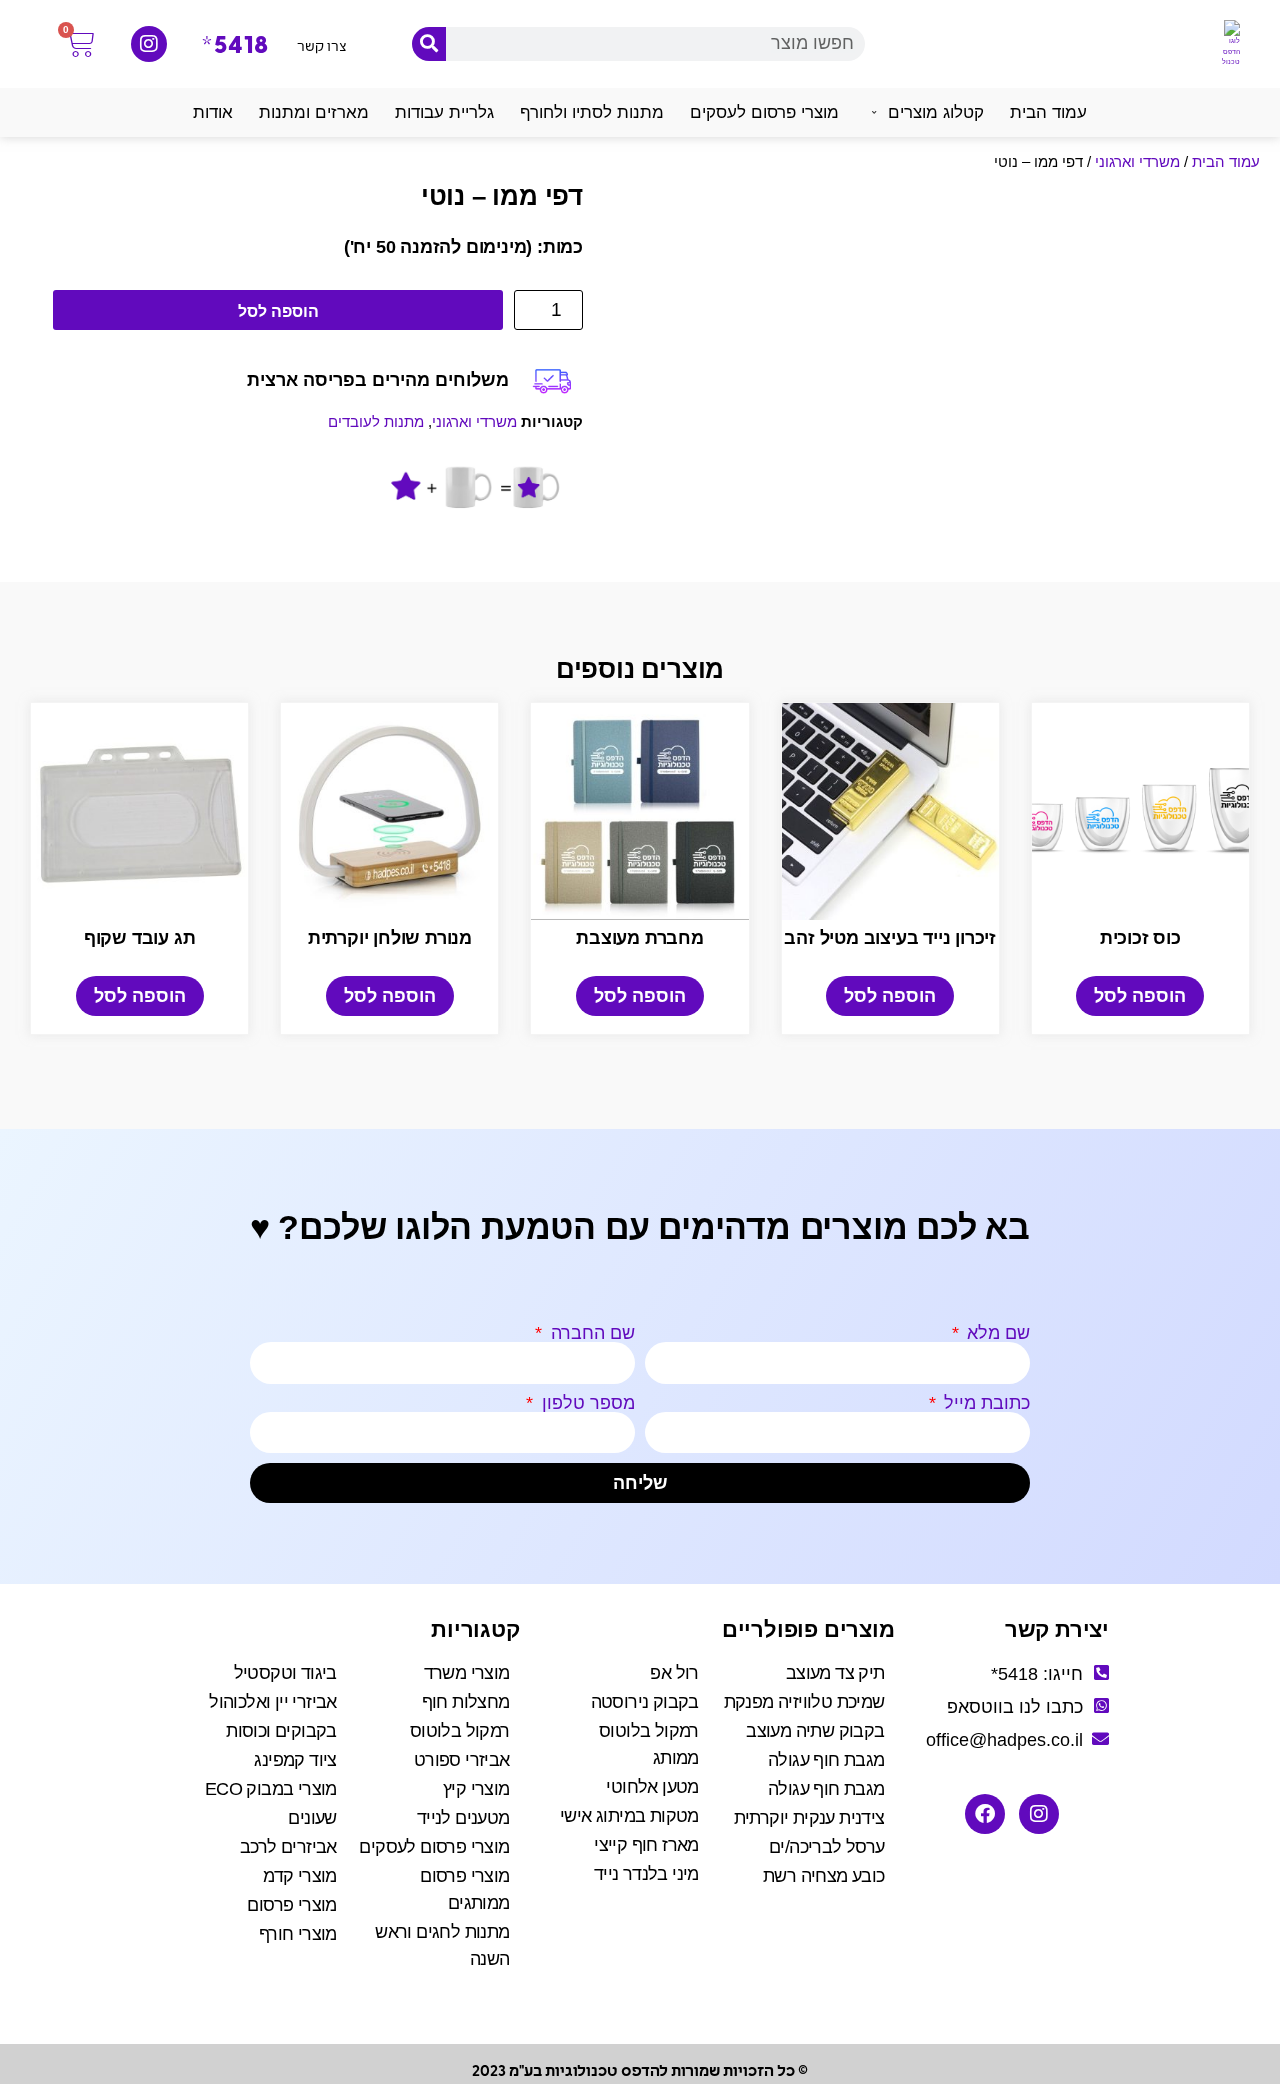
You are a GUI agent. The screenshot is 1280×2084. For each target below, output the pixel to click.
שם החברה (590, 1333)
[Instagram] (149, 44)
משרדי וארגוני (1137, 161)
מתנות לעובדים (376, 421)
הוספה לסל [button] (1140, 996)
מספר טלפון (586, 1403)
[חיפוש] (429, 44)
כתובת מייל (984, 1403)
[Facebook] (985, 1814)
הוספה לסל (278, 311)
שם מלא (996, 1333)
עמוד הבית (1226, 161)
